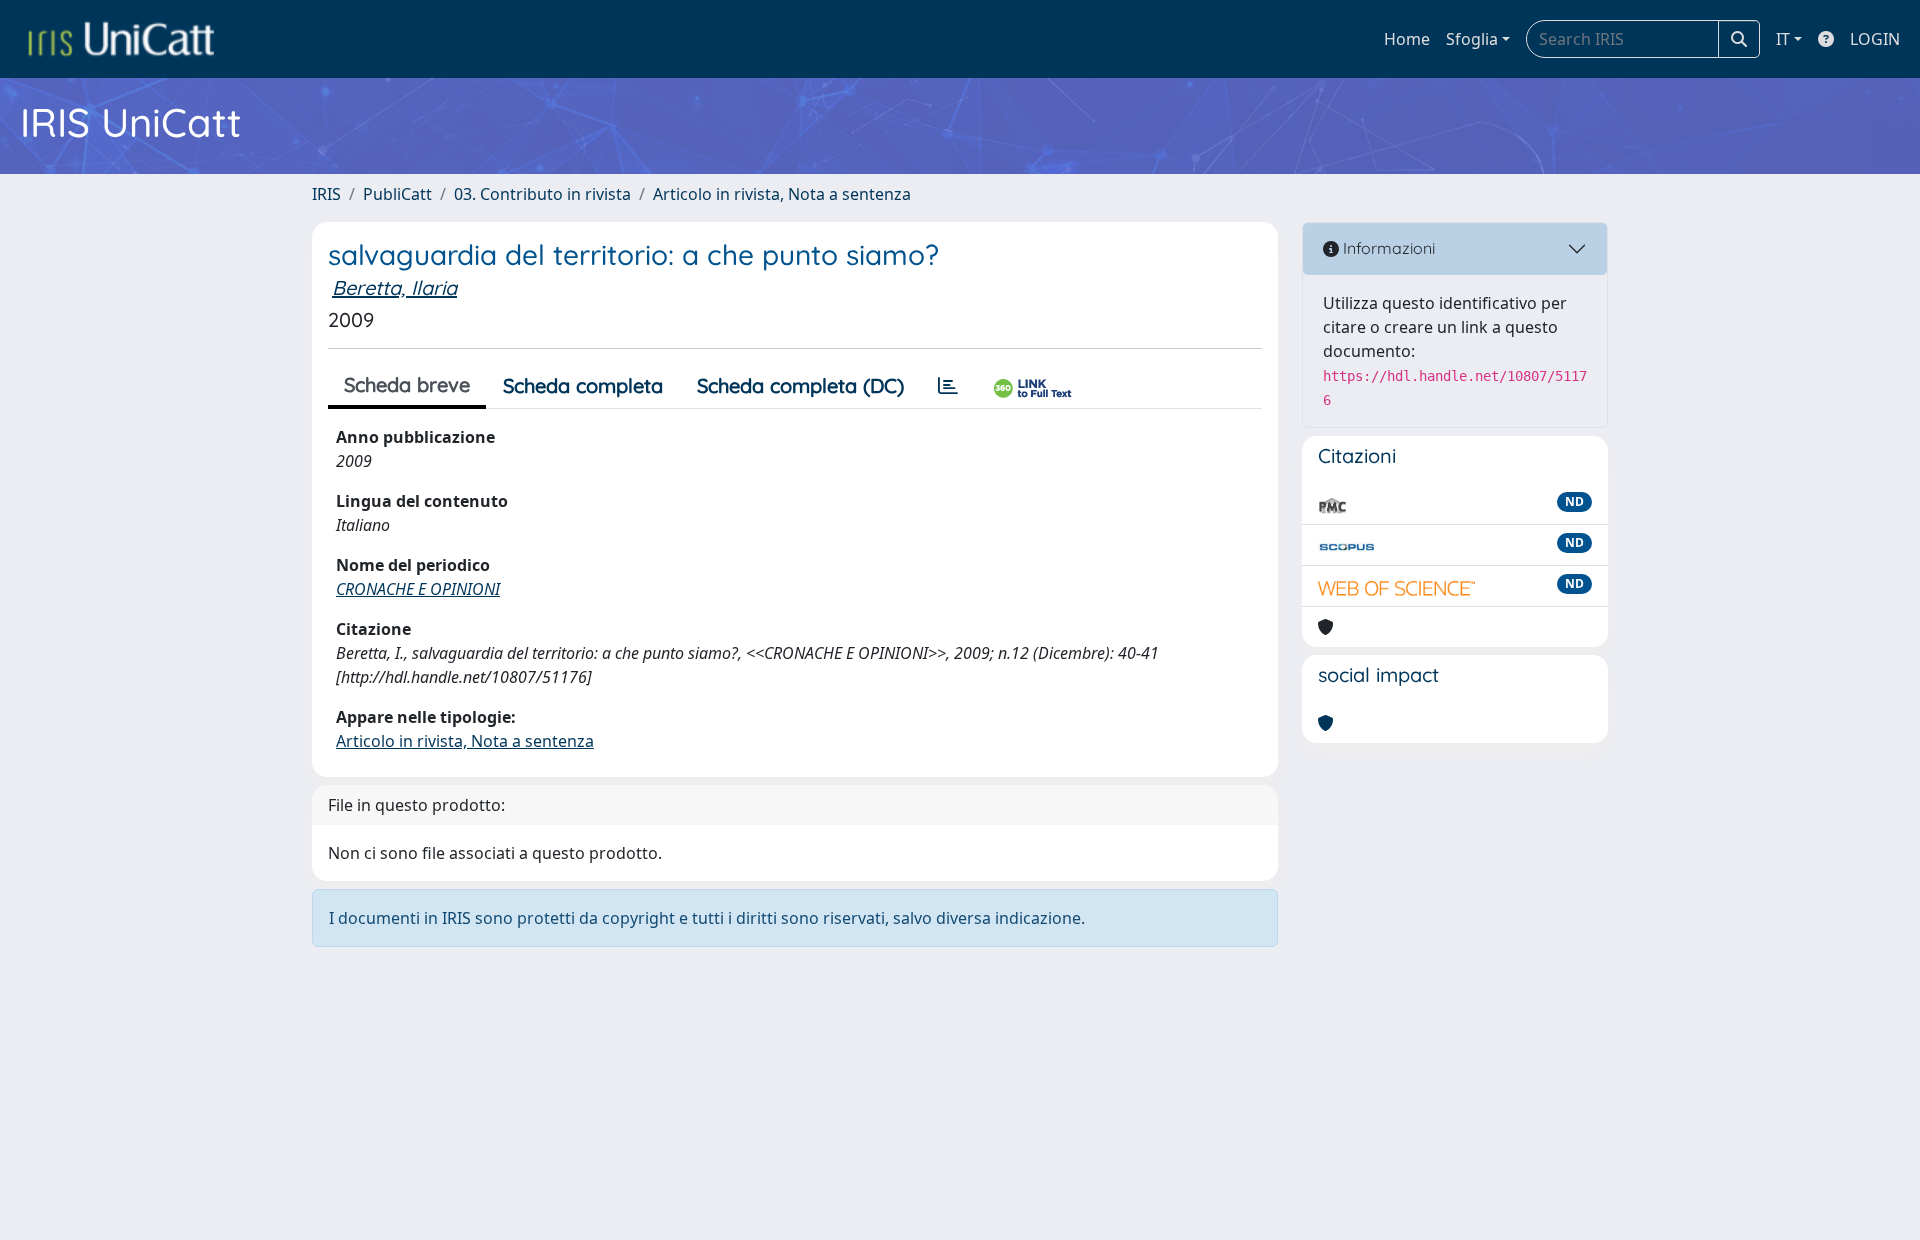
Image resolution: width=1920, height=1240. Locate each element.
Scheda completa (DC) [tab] (800, 385)
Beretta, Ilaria (394, 287)
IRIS (326, 194)
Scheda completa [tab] (583, 385)
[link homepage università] (121, 39)
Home (1407, 39)
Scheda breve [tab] (407, 384)
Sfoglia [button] (1472, 39)
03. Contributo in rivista (542, 194)
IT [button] (1783, 39)
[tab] (948, 386)
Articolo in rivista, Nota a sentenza (782, 194)
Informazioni (1387, 248)
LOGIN (1875, 39)
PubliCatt (397, 194)
